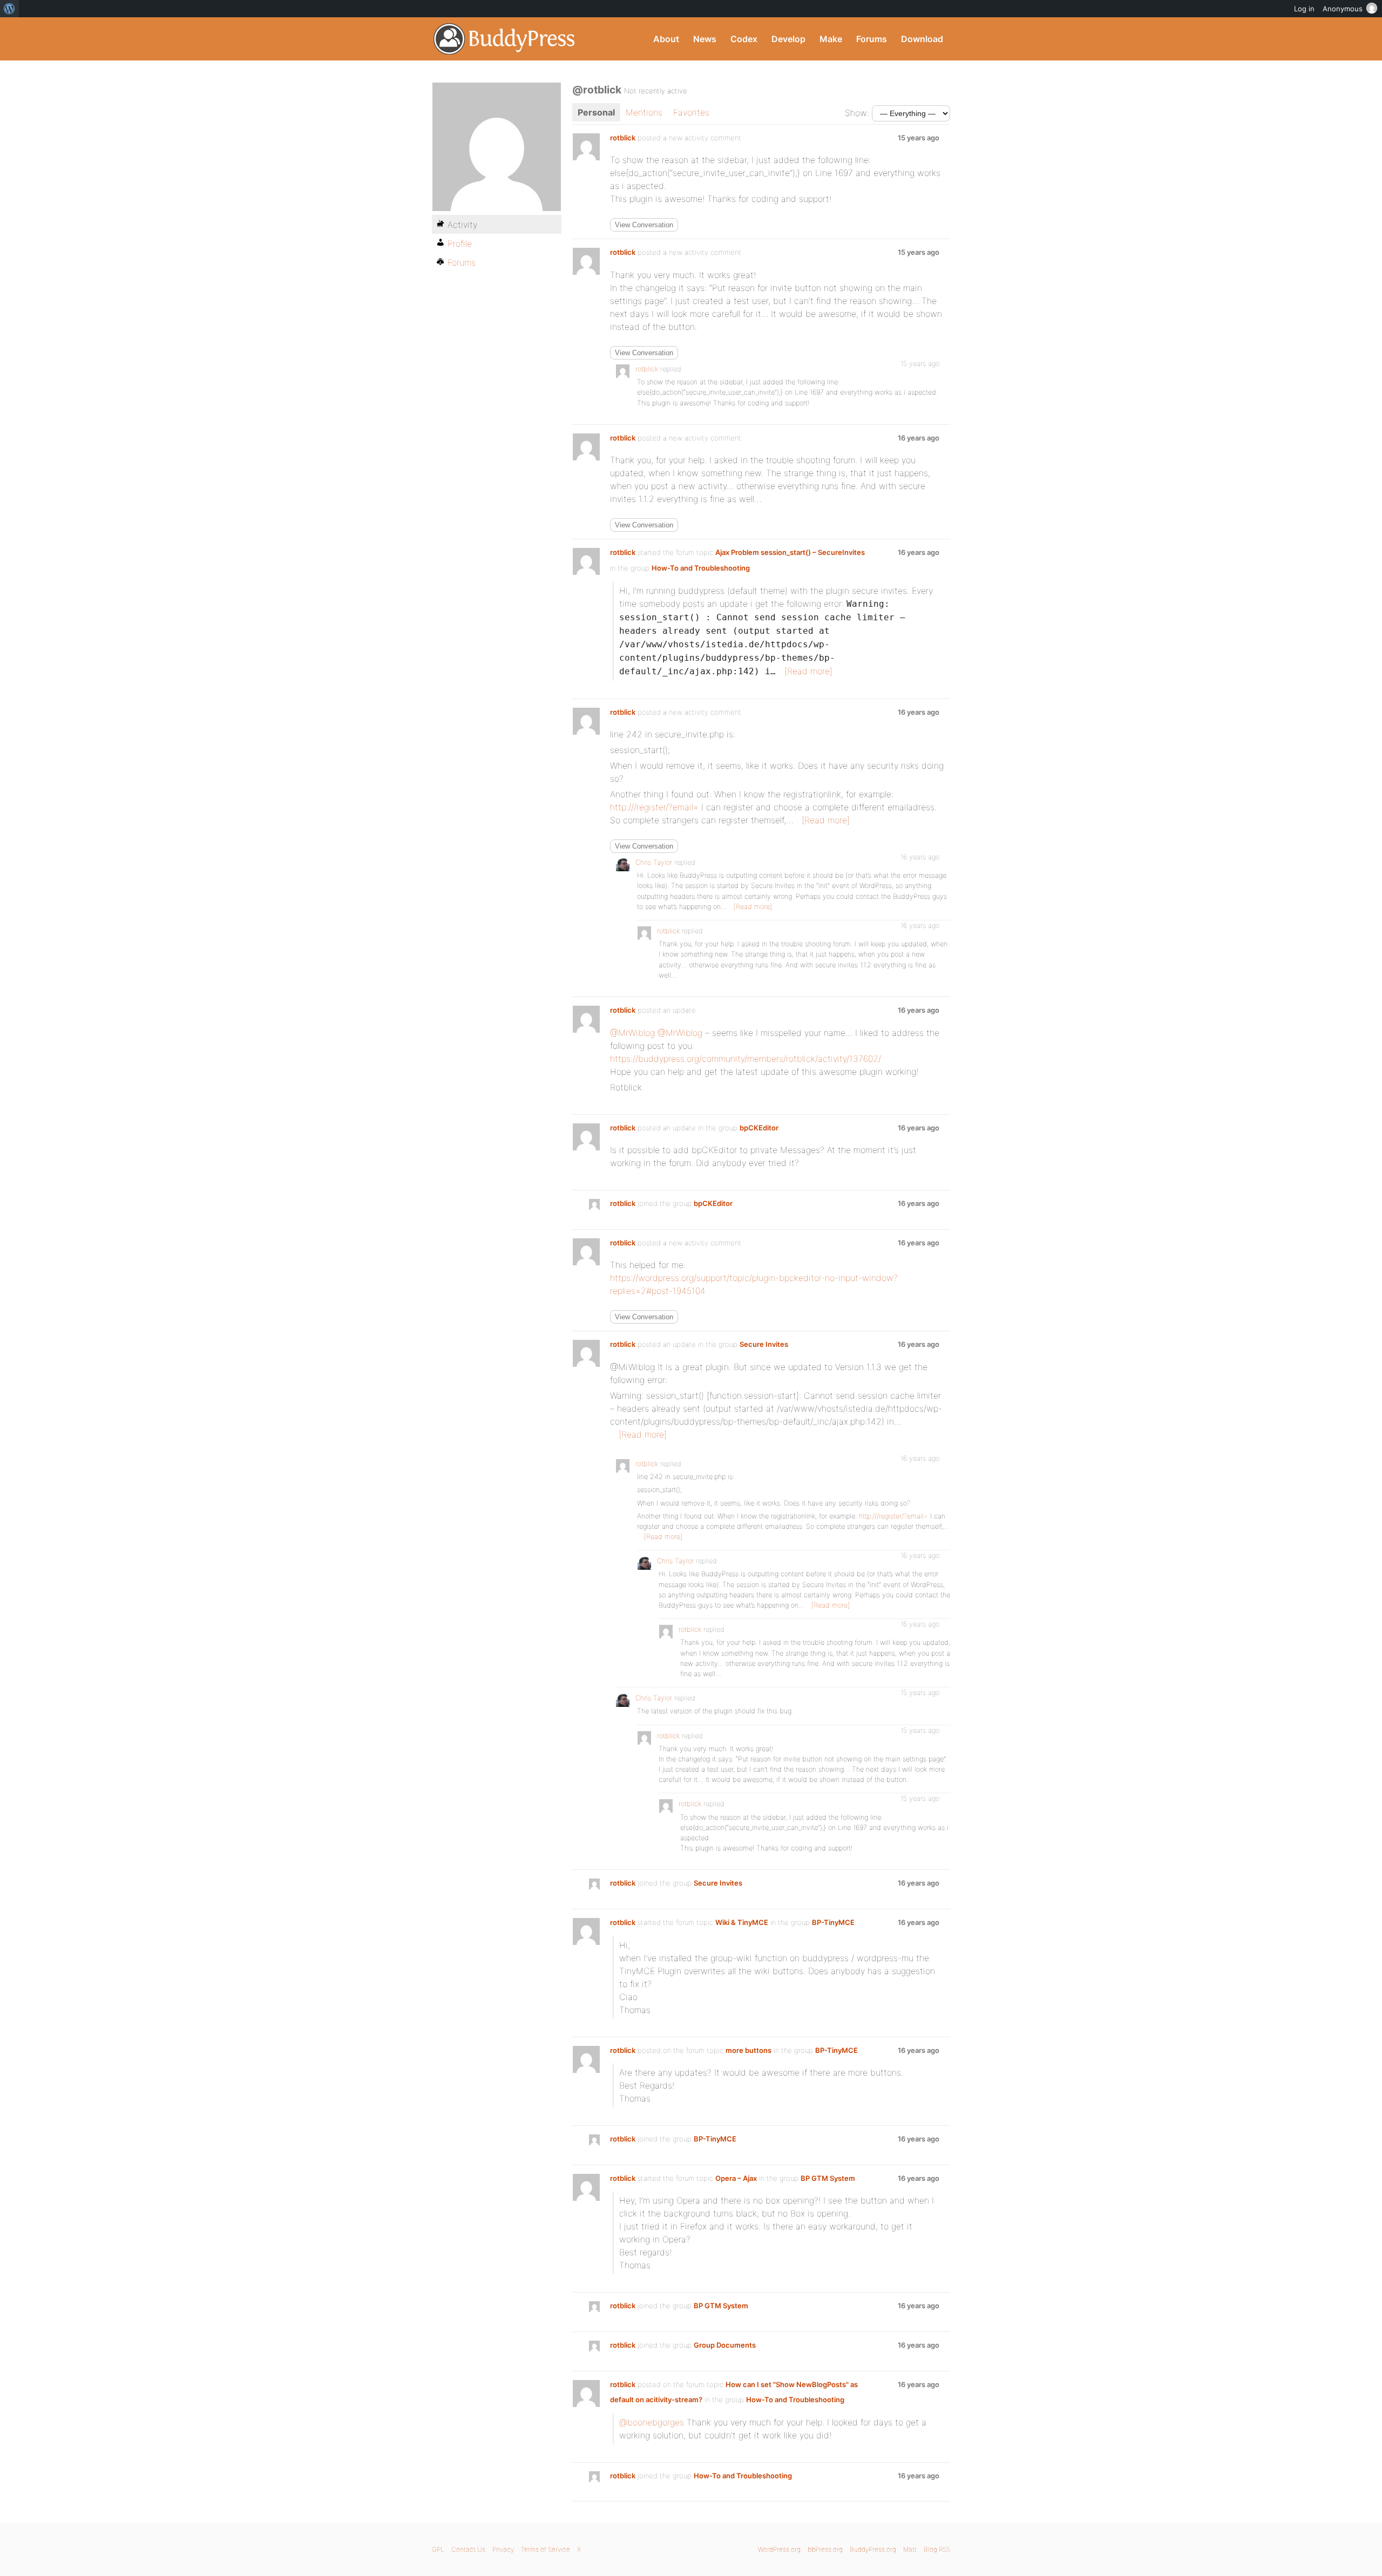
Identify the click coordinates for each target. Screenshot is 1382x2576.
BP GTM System (828, 2178)
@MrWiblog (632, 1033)
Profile (460, 243)
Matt (910, 2549)
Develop (788, 39)
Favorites (691, 112)
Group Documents (725, 2345)
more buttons (748, 2050)
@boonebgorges (652, 2422)
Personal (596, 112)
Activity (462, 225)
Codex (744, 39)
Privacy (503, 2549)
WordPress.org (779, 2549)
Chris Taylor (654, 862)
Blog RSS (937, 2549)
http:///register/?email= (654, 807)
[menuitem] (9, 9)
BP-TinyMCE (833, 1922)
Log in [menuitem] (1304, 9)
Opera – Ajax (736, 2178)
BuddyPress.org (504, 39)
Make (831, 39)
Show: (857, 113)
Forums (872, 39)
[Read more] (808, 671)
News (705, 39)
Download (922, 39)
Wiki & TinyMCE (742, 1922)
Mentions (644, 112)
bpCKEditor (759, 1128)
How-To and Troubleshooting (701, 568)
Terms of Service (546, 2549)
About (666, 39)
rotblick (623, 138)
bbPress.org (825, 2549)
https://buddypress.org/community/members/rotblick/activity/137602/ (746, 1059)
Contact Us (468, 2549)
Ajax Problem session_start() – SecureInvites (790, 552)
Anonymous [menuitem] (1343, 9)
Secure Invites (764, 1344)
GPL (438, 2549)
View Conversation (644, 225)
